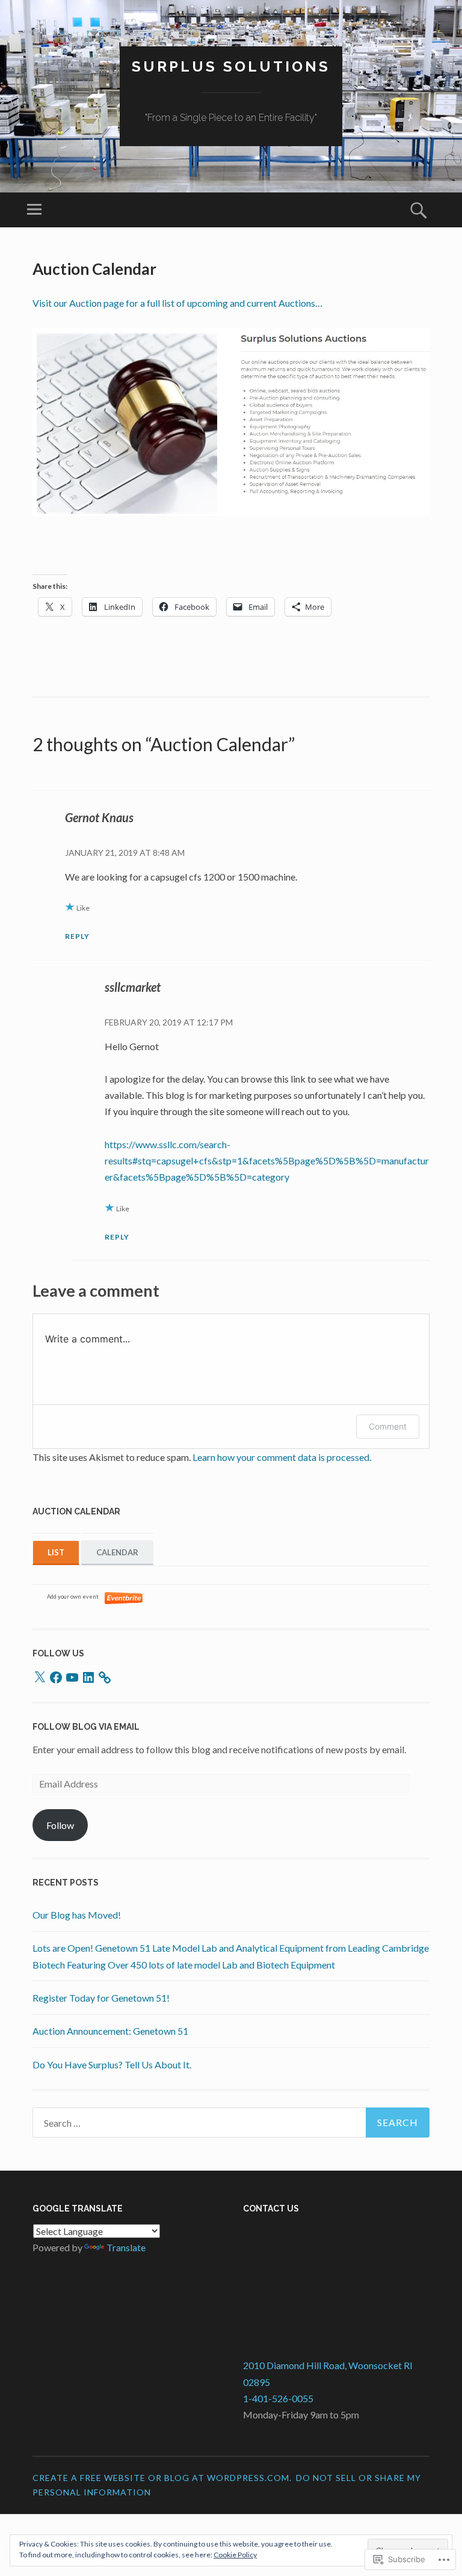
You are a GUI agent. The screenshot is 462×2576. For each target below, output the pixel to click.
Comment (388, 1426)
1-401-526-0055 (278, 2398)
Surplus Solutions (231, 66)
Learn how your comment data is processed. (282, 1457)
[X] (40, 1677)
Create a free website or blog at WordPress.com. (162, 2478)
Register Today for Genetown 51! (101, 1998)
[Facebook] (56, 1677)
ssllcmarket (133, 987)
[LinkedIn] (88, 1677)
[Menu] (34, 210)
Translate (126, 2247)
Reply (77, 936)
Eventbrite (125, 1598)
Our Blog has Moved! (77, 1915)
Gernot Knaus (99, 817)
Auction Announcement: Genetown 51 (110, 2031)
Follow (60, 1825)
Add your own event (67, 1597)
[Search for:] (231, 2123)
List (56, 1552)
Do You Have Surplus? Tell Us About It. (112, 2064)
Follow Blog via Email (86, 1727)
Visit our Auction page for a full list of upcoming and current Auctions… (177, 303)
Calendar (117, 1552)
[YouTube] (72, 1677)
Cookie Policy (235, 2555)
